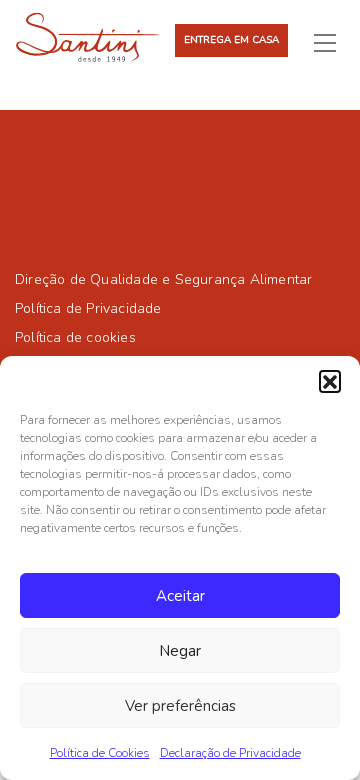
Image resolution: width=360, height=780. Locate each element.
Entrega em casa (231, 40)
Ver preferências (180, 706)
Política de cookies (75, 337)
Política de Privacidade (88, 308)
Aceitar (180, 596)
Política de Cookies (100, 753)
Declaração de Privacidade (230, 753)
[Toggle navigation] (333, 42)
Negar (180, 651)
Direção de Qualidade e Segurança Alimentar (163, 279)
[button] (330, 381)
